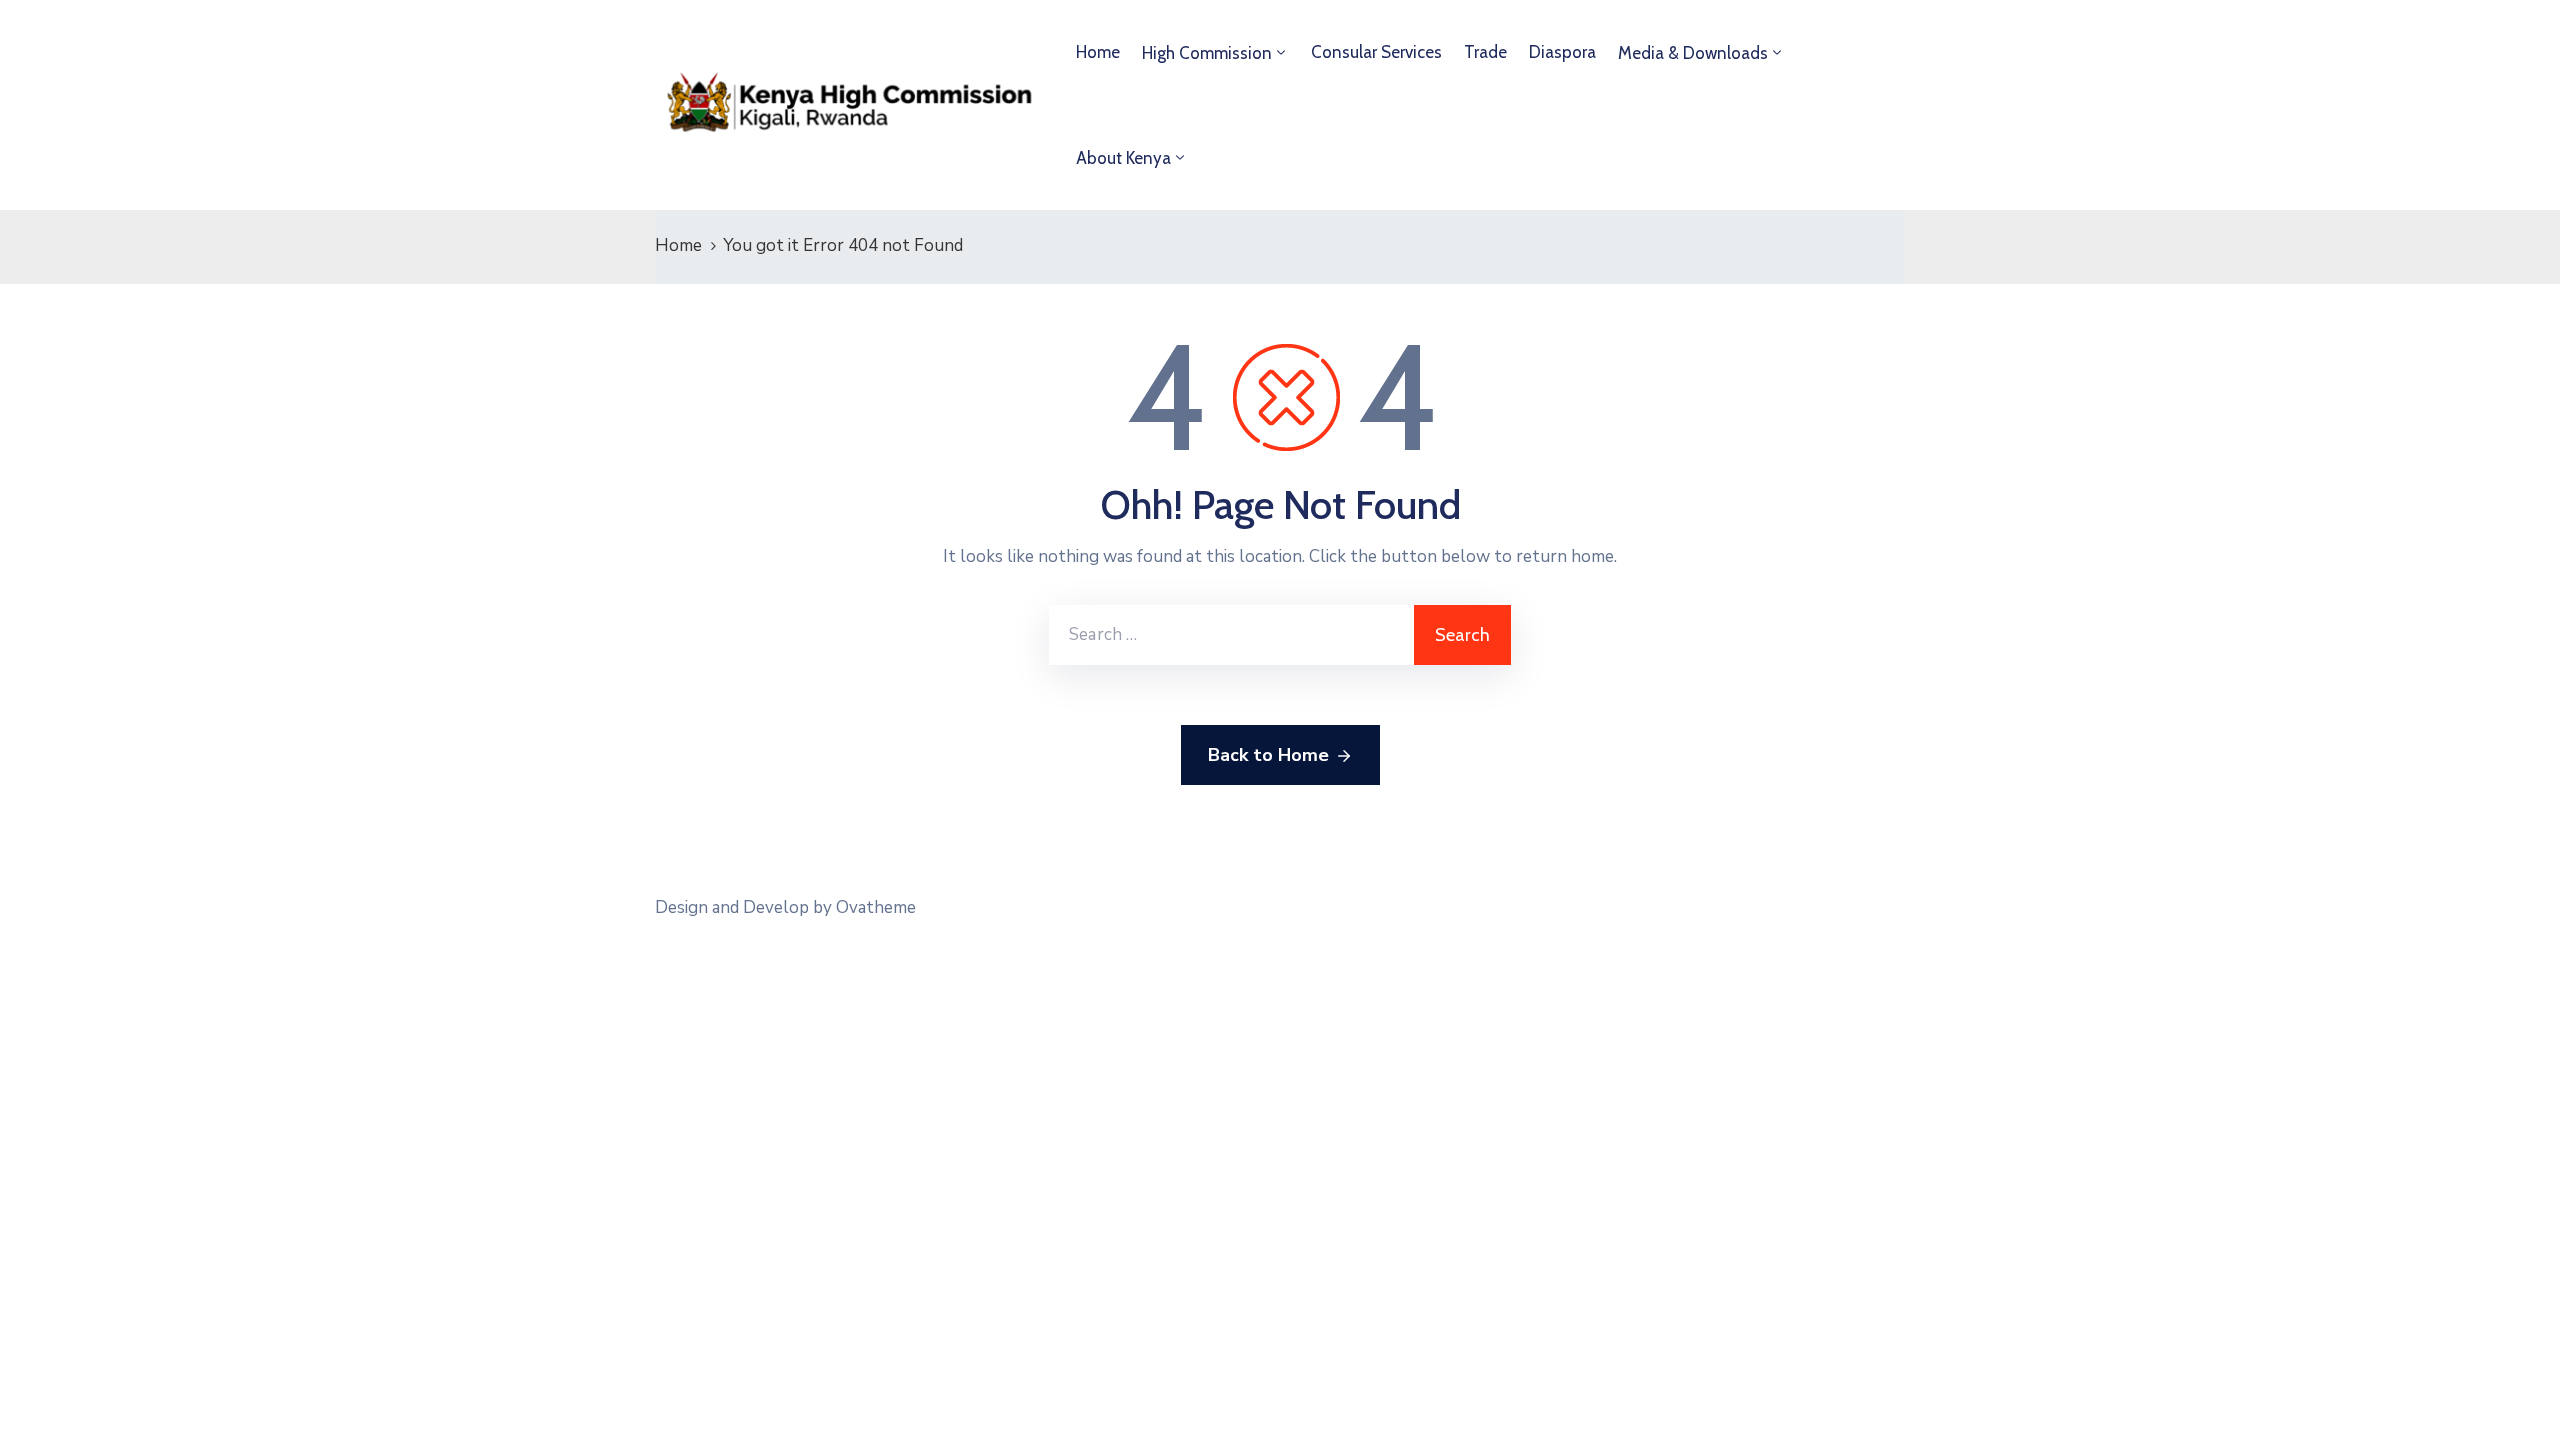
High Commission (1207, 53)
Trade (1485, 52)
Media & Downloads (1693, 53)
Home (1098, 52)
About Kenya (1123, 158)
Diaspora (1562, 52)
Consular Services (1376, 52)
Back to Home (1268, 755)
